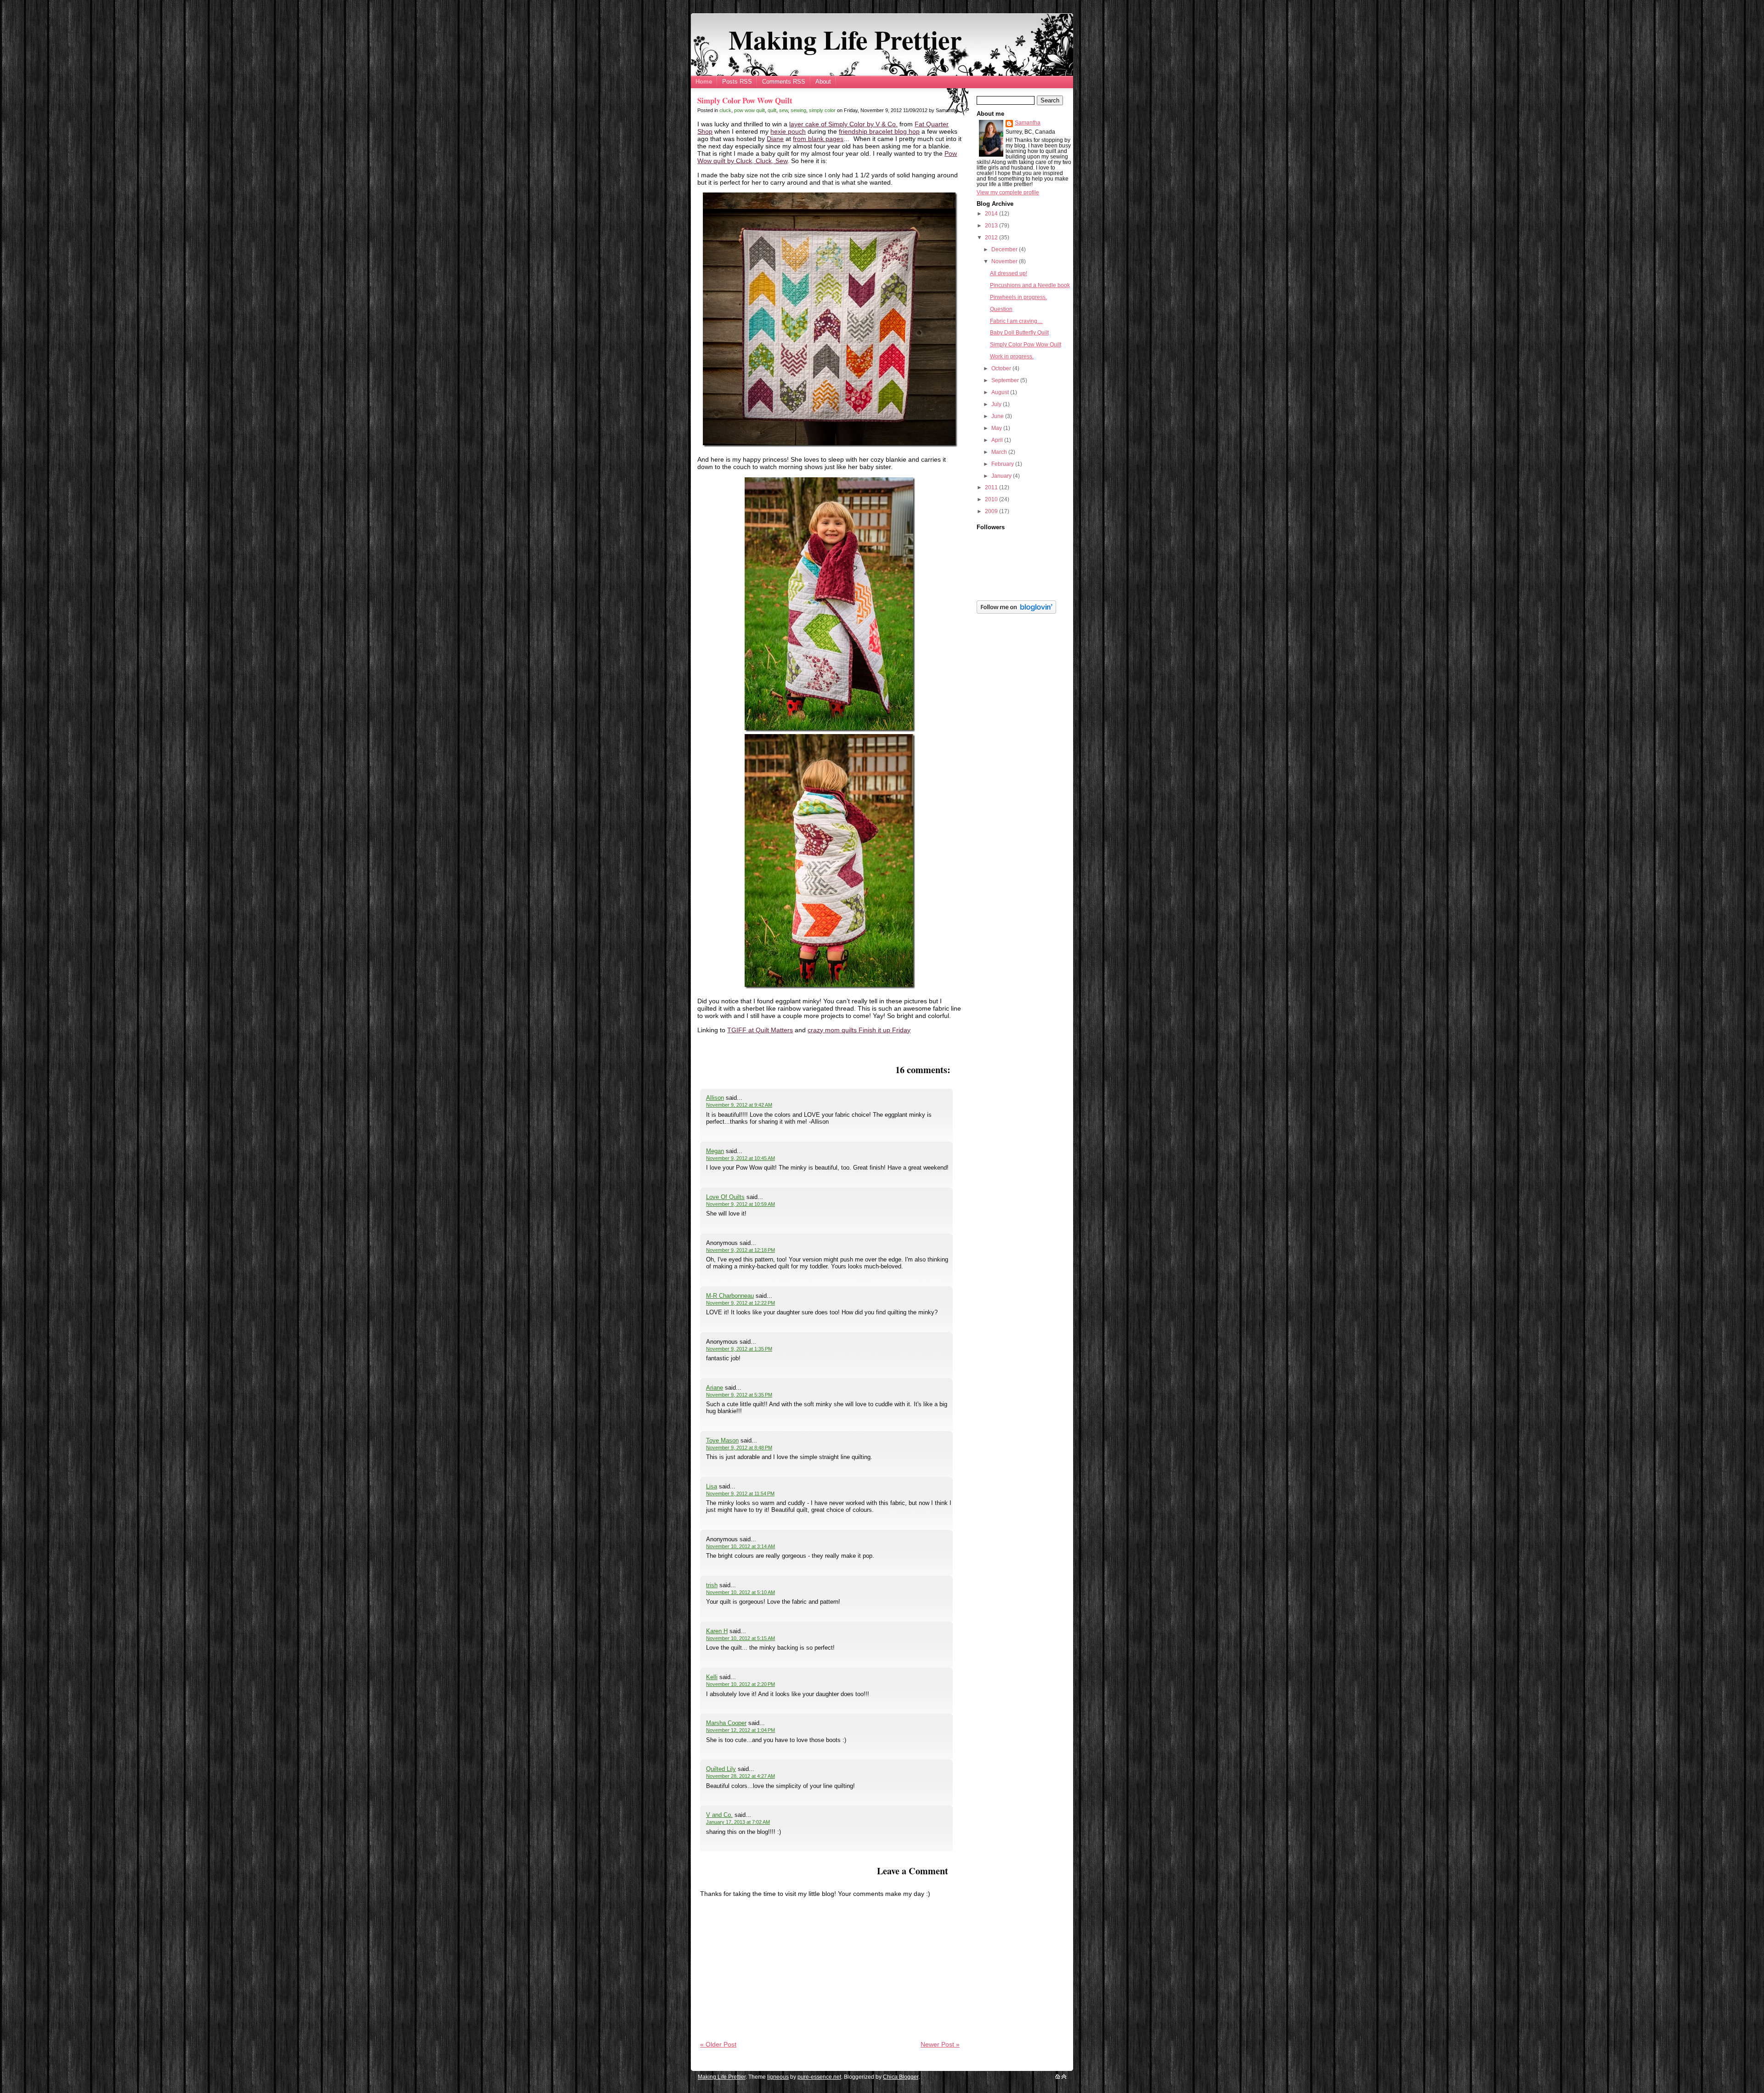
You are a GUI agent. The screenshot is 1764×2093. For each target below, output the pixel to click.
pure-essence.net (819, 2077)
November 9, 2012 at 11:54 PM (740, 1493)
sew (783, 110)
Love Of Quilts (725, 1197)
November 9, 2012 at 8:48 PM (739, 1448)
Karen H (717, 1631)
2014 (992, 214)
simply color (822, 110)
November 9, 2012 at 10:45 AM (741, 1158)
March (1000, 452)
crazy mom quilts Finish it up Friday (859, 1030)
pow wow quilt (749, 110)
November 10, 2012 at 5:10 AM (741, 1592)
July (997, 404)
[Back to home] (1058, 2077)
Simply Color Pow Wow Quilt (745, 100)
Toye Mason (722, 1440)
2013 (992, 226)
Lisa (712, 1486)
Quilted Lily (721, 1769)
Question (1001, 309)
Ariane (715, 1388)
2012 (992, 238)
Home (704, 82)
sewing (798, 110)
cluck (725, 110)
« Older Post (718, 2044)
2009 (992, 511)
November (1005, 261)
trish (712, 1585)
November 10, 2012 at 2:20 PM (741, 1684)
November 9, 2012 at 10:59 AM (741, 1204)
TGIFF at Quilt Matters (760, 1030)
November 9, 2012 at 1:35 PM (739, 1349)
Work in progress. (1012, 356)
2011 (992, 487)
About (823, 82)
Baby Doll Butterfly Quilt (1019, 333)
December (1005, 249)
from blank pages (818, 139)
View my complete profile (1008, 192)
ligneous (778, 2077)
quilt (772, 110)
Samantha (1028, 123)
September (1006, 380)
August (1001, 392)
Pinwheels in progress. (1018, 297)
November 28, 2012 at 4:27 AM (741, 1776)
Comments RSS (784, 82)
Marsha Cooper (726, 1723)
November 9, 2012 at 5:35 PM (739, 1395)
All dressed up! (1009, 273)
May (997, 428)
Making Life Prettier (845, 40)
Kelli (712, 1677)
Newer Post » (940, 2044)
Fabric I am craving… (1016, 321)
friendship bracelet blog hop (879, 131)
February (1003, 464)
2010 (992, 499)
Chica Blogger (901, 2077)
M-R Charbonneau (730, 1296)
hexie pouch (788, 131)
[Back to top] (1064, 2077)
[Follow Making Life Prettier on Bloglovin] (1016, 612)
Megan (715, 1151)
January (1002, 476)
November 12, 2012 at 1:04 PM (741, 1730)
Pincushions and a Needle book (1030, 285)
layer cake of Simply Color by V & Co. (843, 124)
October (1002, 368)
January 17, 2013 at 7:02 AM (738, 1822)
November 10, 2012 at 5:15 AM (741, 1638)
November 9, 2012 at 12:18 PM (741, 1250)
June (998, 416)
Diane (775, 139)
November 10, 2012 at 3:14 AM (741, 1546)
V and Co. (719, 1815)
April (998, 440)
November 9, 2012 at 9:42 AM (739, 1105)
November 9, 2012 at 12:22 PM (741, 1303)
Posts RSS (737, 82)
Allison (715, 1098)
